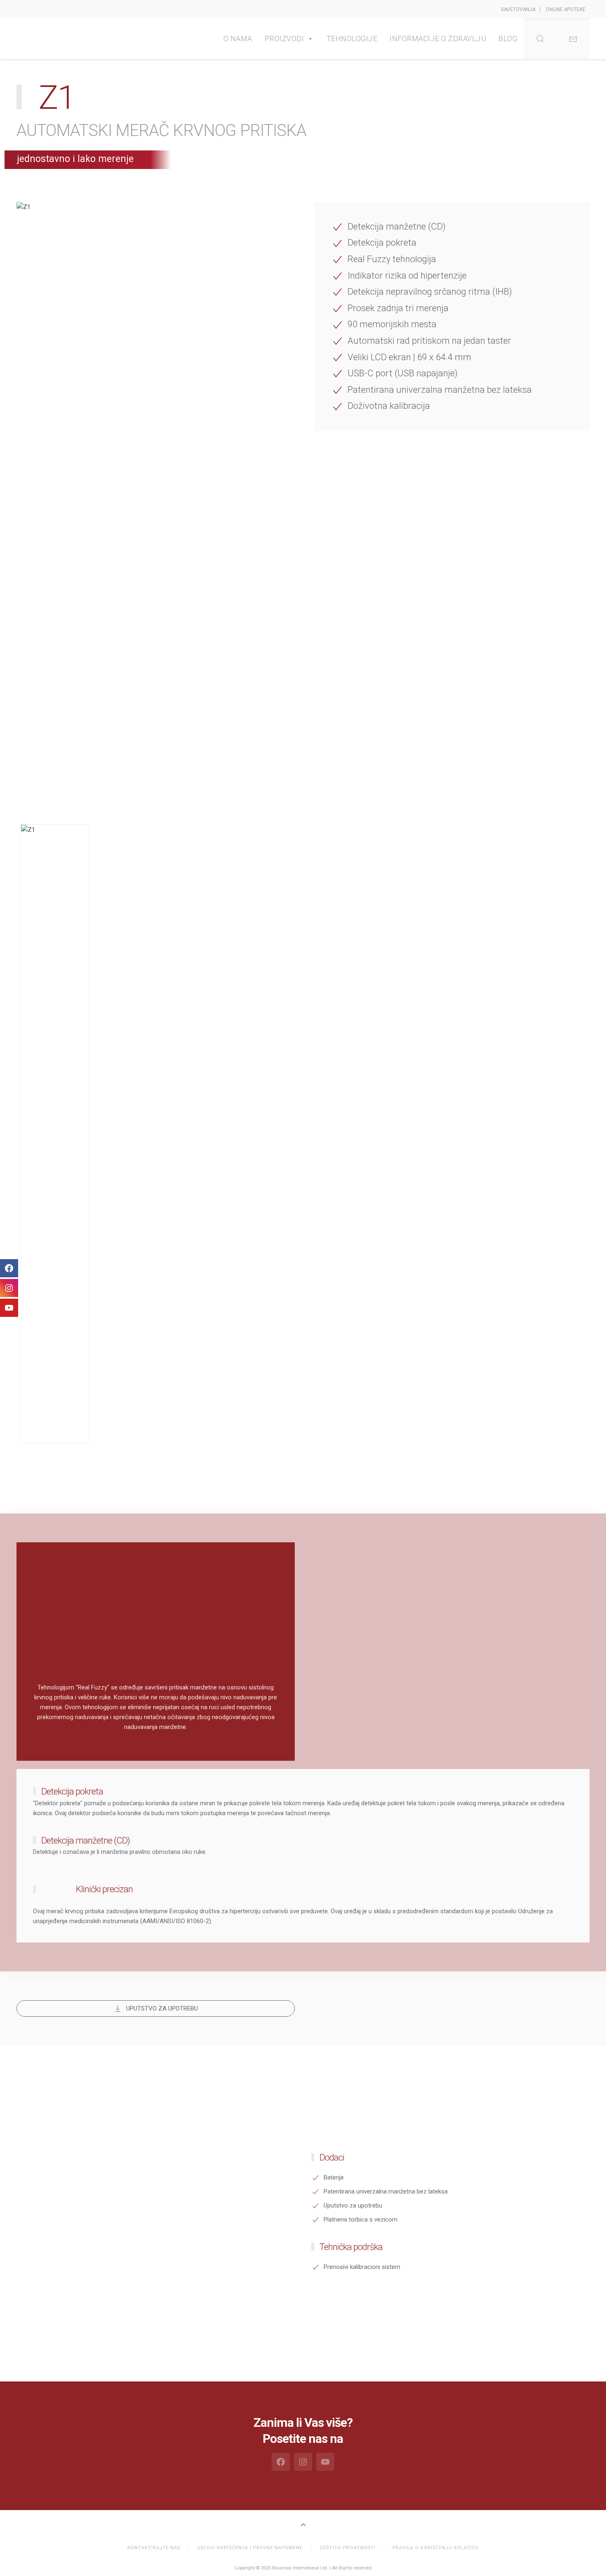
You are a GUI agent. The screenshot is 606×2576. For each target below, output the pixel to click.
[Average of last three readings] (565, 1594)
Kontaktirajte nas (154, 2548)
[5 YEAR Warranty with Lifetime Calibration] (565, 1651)
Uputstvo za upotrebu (162, 2008)
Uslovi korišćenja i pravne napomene (250, 2548)
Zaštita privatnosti (348, 2548)
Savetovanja (518, 9)
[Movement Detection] (393, 1594)
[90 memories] (336, 1651)
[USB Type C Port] (450, 1651)
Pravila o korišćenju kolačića (436, 2548)
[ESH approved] (336, 1709)
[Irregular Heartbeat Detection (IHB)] (508, 1594)
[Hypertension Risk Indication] (450, 1594)
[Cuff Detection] (336, 1594)
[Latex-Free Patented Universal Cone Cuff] (508, 1651)
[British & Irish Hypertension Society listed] (393, 1709)
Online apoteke (566, 9)
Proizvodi (284, 39)
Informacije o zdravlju (438, 39)
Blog (508, 39)
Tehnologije (352, 39)
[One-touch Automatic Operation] (393, 1651)
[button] (573, 39)
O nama (238, 39)
